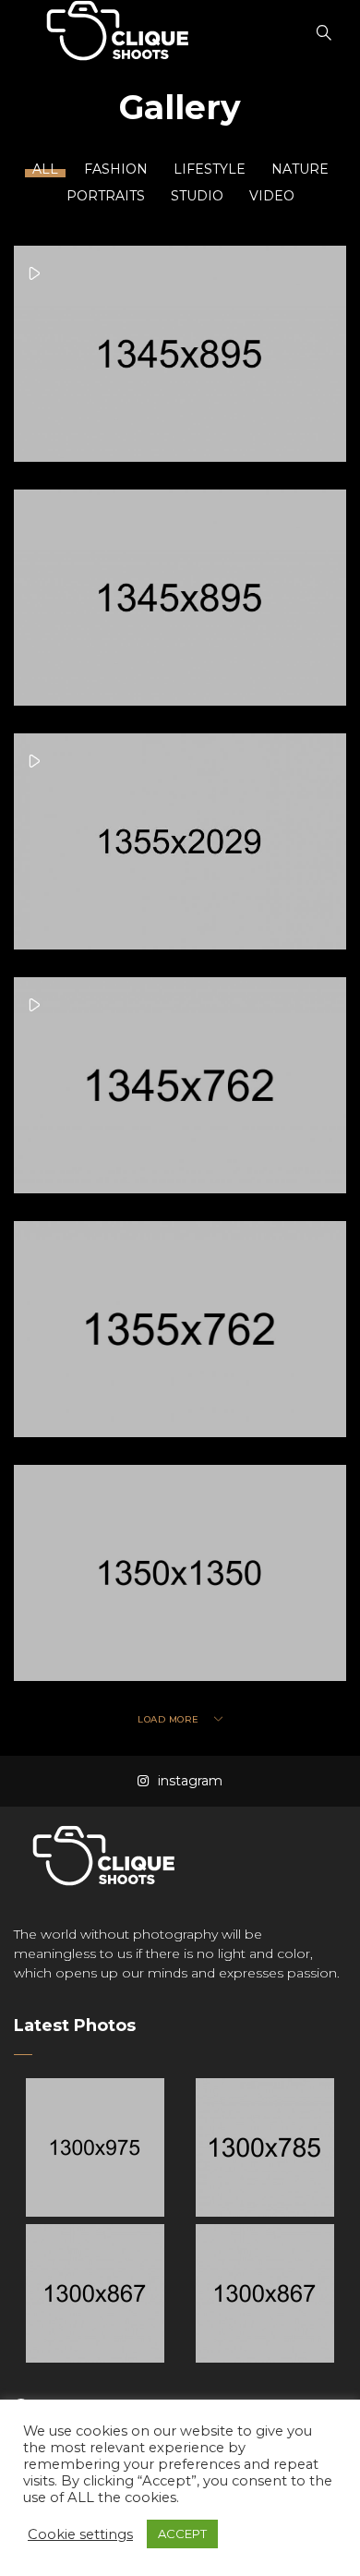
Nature (300, 169)
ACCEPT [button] (182, 2534)
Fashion (116, 169)
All (45, 169)
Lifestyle (210, 169)
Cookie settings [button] (80, 2534)
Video (272, 196)
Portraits (106, 196)
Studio (197, 196)
